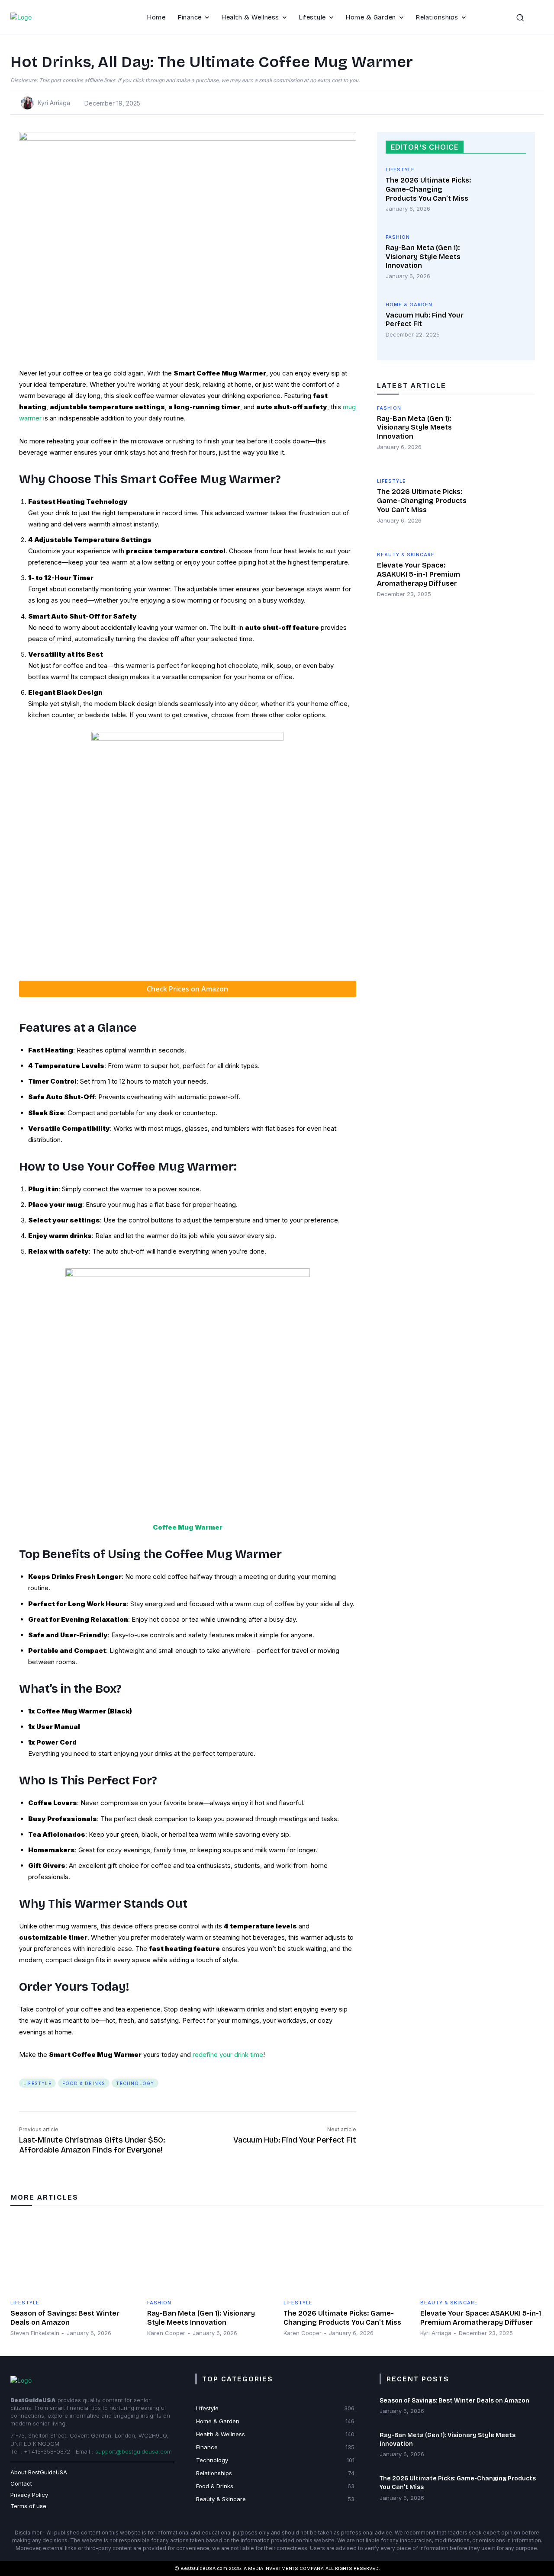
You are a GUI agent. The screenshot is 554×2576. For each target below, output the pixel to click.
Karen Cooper (166, 2333)
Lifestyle (37, 2083)
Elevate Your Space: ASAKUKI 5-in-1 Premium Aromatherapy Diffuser (419, 574)
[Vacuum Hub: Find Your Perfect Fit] (502, 327)
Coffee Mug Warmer (188, 1527)
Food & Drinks (84, 2083)
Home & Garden (409, 305)
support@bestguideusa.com (134, 2451)
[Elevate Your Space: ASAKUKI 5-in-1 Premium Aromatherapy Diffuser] (507, 580)
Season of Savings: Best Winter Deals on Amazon (454, 2401)
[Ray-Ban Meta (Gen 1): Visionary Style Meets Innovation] (502, 260)
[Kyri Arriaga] (29, 103)
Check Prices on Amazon (187, 989)
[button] (528, 17)
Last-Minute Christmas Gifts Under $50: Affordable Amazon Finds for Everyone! (92, 2145)
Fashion (398, 237)
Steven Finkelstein (35, 2333)
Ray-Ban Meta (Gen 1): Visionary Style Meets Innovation (423, 257)
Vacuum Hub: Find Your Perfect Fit (295, 2140)
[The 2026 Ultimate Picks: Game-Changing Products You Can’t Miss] (502, 192)
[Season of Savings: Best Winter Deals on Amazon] (72, 2255)
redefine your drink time (228, 2055)
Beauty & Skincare (406, 555)
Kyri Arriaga (54, 103)
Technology (135, 2083)
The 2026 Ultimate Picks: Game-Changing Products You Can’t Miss (428, 189)
